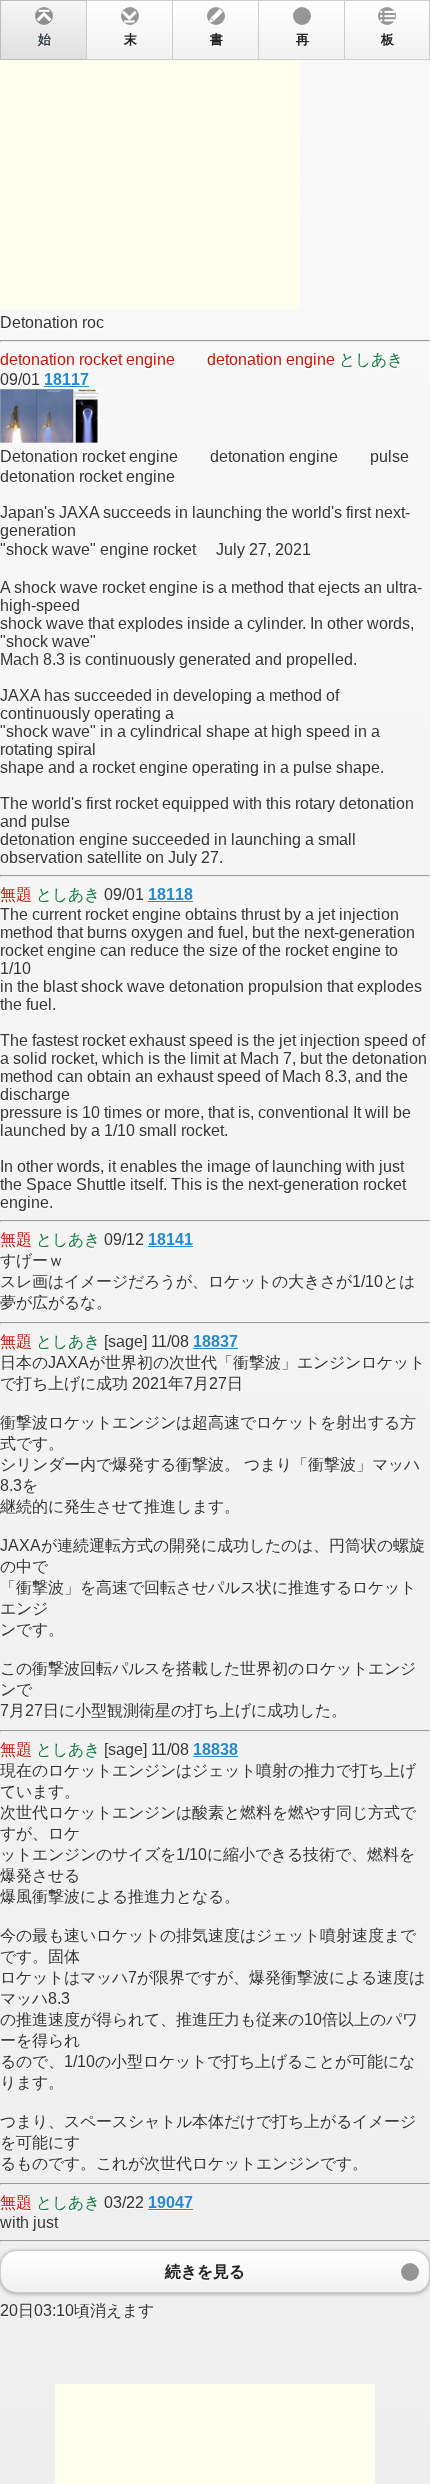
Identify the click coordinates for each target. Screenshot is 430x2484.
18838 (215, 1749)
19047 (170, 2202)
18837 (215, 1341)
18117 (66, 379)
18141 (170, 1239)
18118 (170, 894)
